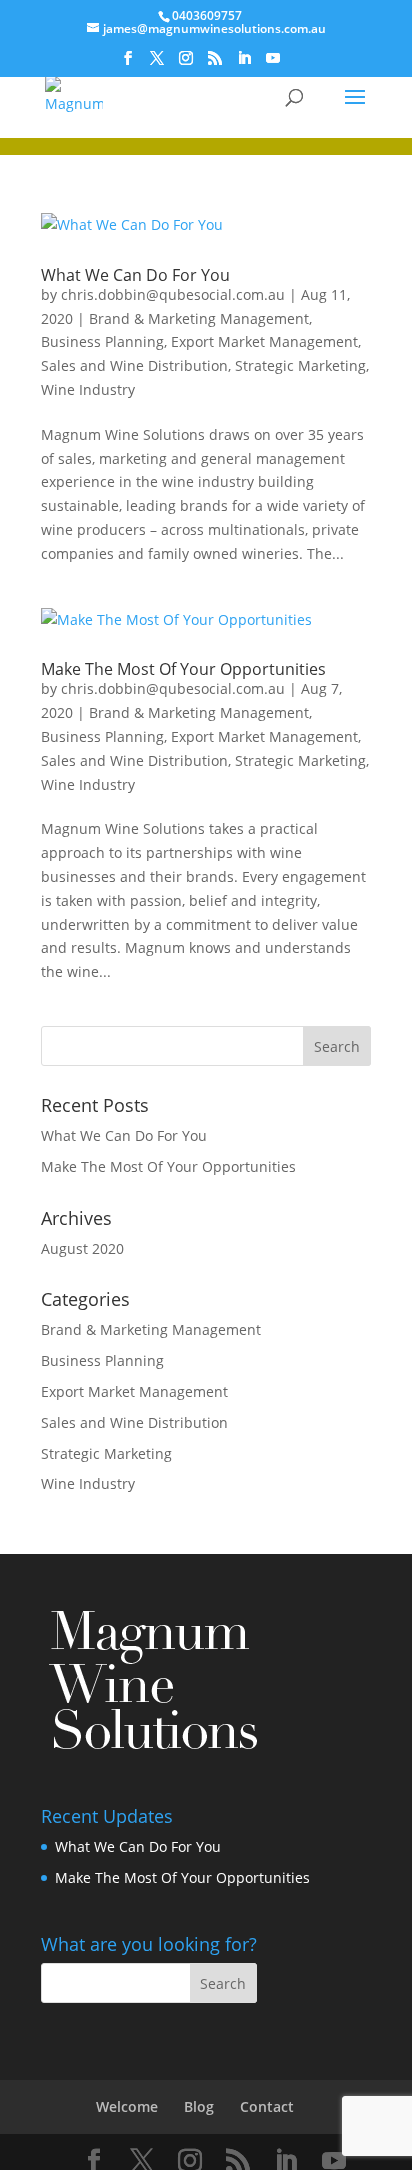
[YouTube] (273, 64)
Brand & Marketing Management (199, 318)
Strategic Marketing (300, 365)
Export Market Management (264, 341)
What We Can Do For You (135, 275)
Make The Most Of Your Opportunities (183, 669)
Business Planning (102, 341)
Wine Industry (88, 389)
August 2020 (82, 1248)
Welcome (127, 2106)
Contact (267, 2106)
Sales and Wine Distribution (134, 365)
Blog (199, 2106)
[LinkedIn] (244, 64)
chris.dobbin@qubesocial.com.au (173, 294)
